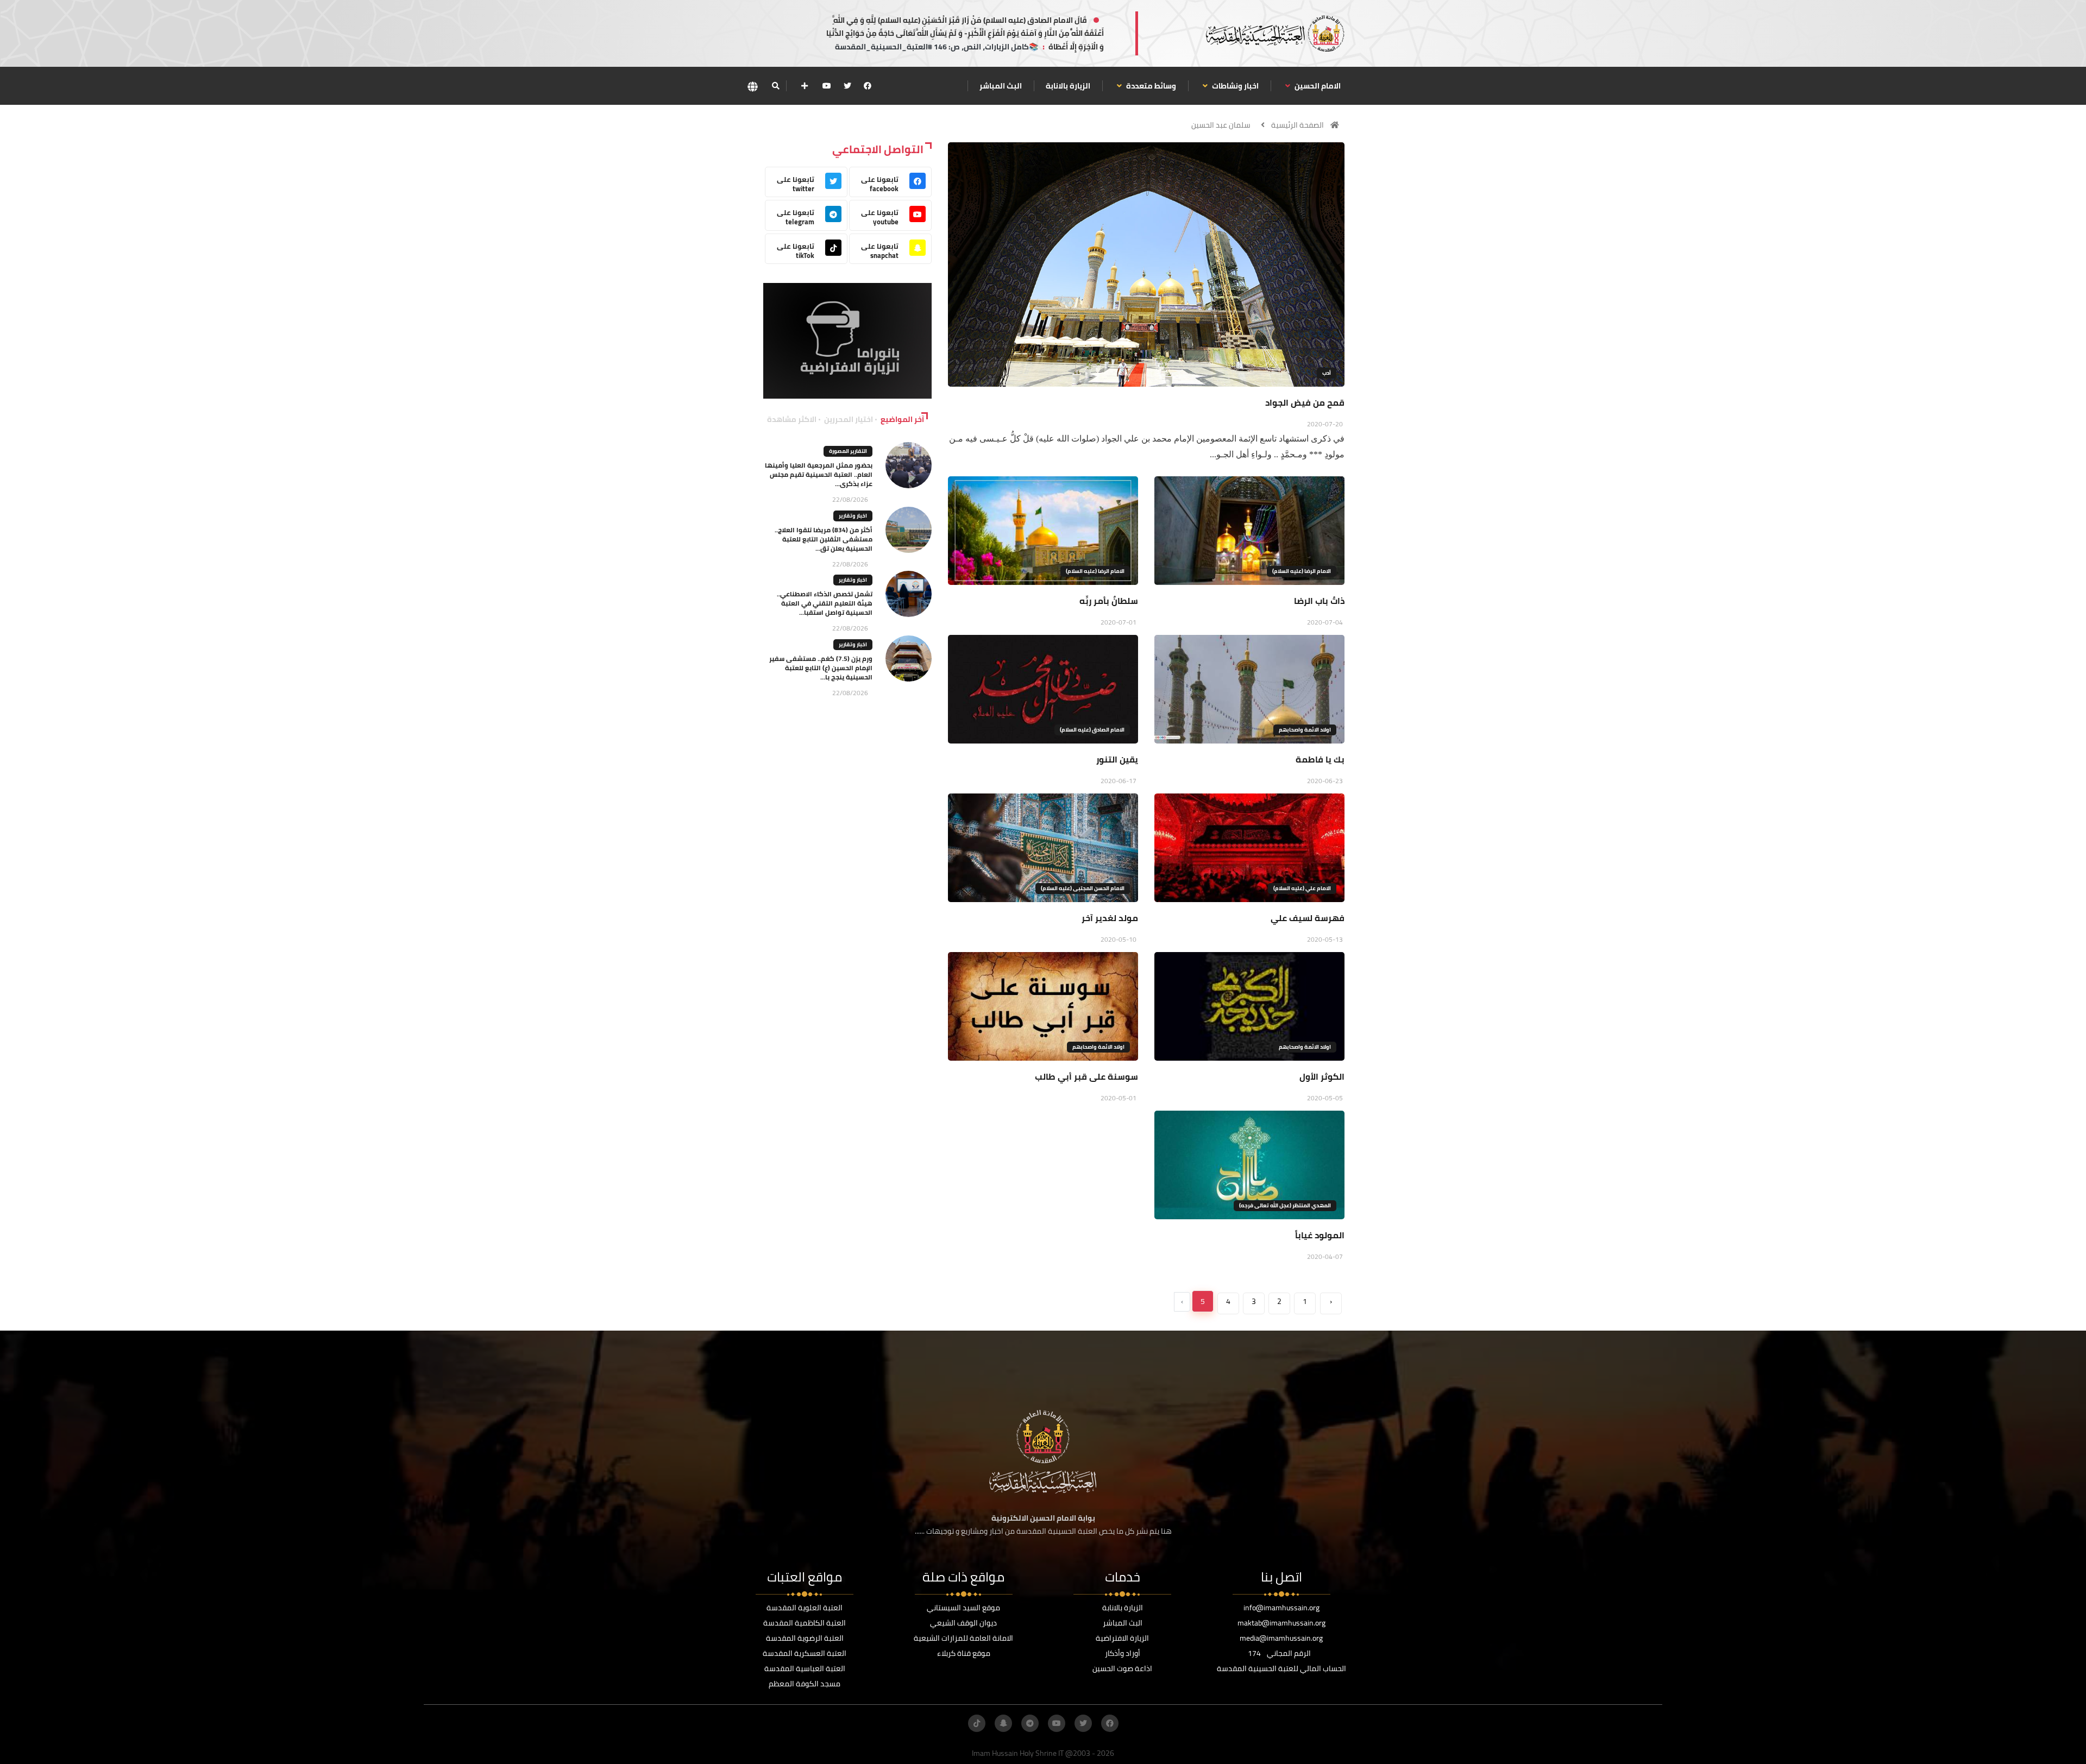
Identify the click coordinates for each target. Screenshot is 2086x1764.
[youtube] (827, 86)
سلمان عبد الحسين (1221, 125)
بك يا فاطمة (1320, 759)
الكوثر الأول (1322, 1076)
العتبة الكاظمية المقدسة (805, 1623)
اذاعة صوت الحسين (1122, 1668)
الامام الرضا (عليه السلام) (1302, 571)
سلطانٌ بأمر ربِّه (1109, 601)
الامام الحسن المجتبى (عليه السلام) (1083, 888)
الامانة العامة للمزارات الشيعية (963, 1638)
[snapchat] (1003, 1723)
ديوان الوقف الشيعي (963, 1623)
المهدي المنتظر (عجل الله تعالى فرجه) (1285, 1205)
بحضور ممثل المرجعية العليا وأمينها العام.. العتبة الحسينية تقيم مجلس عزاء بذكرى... (819, 474)
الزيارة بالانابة (1068, 86)
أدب (1327, 373)
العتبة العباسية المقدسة (805, 1668)
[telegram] (1030, 1723)
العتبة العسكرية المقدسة (805, 1653)
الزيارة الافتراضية (1122, 1638)
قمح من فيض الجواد (1305, 402)
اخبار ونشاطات (1234, 86)
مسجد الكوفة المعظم (805, 1684)
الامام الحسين (1317, 86)
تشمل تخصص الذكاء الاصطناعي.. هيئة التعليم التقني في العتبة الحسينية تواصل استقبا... (825, 603)
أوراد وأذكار (1123, 1653)
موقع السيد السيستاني (963, 1608)
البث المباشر (1001, 86)
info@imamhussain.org (1281, 1608)
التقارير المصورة (848, 451)
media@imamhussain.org (1281, 1638)
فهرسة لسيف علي (1308, 918)
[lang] (752, 86)
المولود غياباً (1320, 1235)
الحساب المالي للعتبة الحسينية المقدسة (1281, 1668)
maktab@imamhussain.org (1281, 1623)
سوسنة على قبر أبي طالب (1086, 1076)
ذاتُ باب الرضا (1319, 601)
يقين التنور (1117, 759)
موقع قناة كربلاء (964, 1653)
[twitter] (847, 86)
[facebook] (868, 86)
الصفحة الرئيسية (1298, 125)
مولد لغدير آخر (1110, 918)
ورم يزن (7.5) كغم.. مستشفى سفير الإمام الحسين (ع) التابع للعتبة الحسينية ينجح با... (821, 668)
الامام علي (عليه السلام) (1302, 888)
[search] (775, 86)
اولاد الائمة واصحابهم (1305, 730)
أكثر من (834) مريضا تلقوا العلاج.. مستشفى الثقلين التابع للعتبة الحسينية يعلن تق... (824, 539)
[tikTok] (977, 1723)
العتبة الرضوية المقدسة (805, 1638)
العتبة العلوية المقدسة (805, 1608)
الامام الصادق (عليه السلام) (1092, 730)
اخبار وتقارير (853, 516)
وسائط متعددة (1150, 86)
